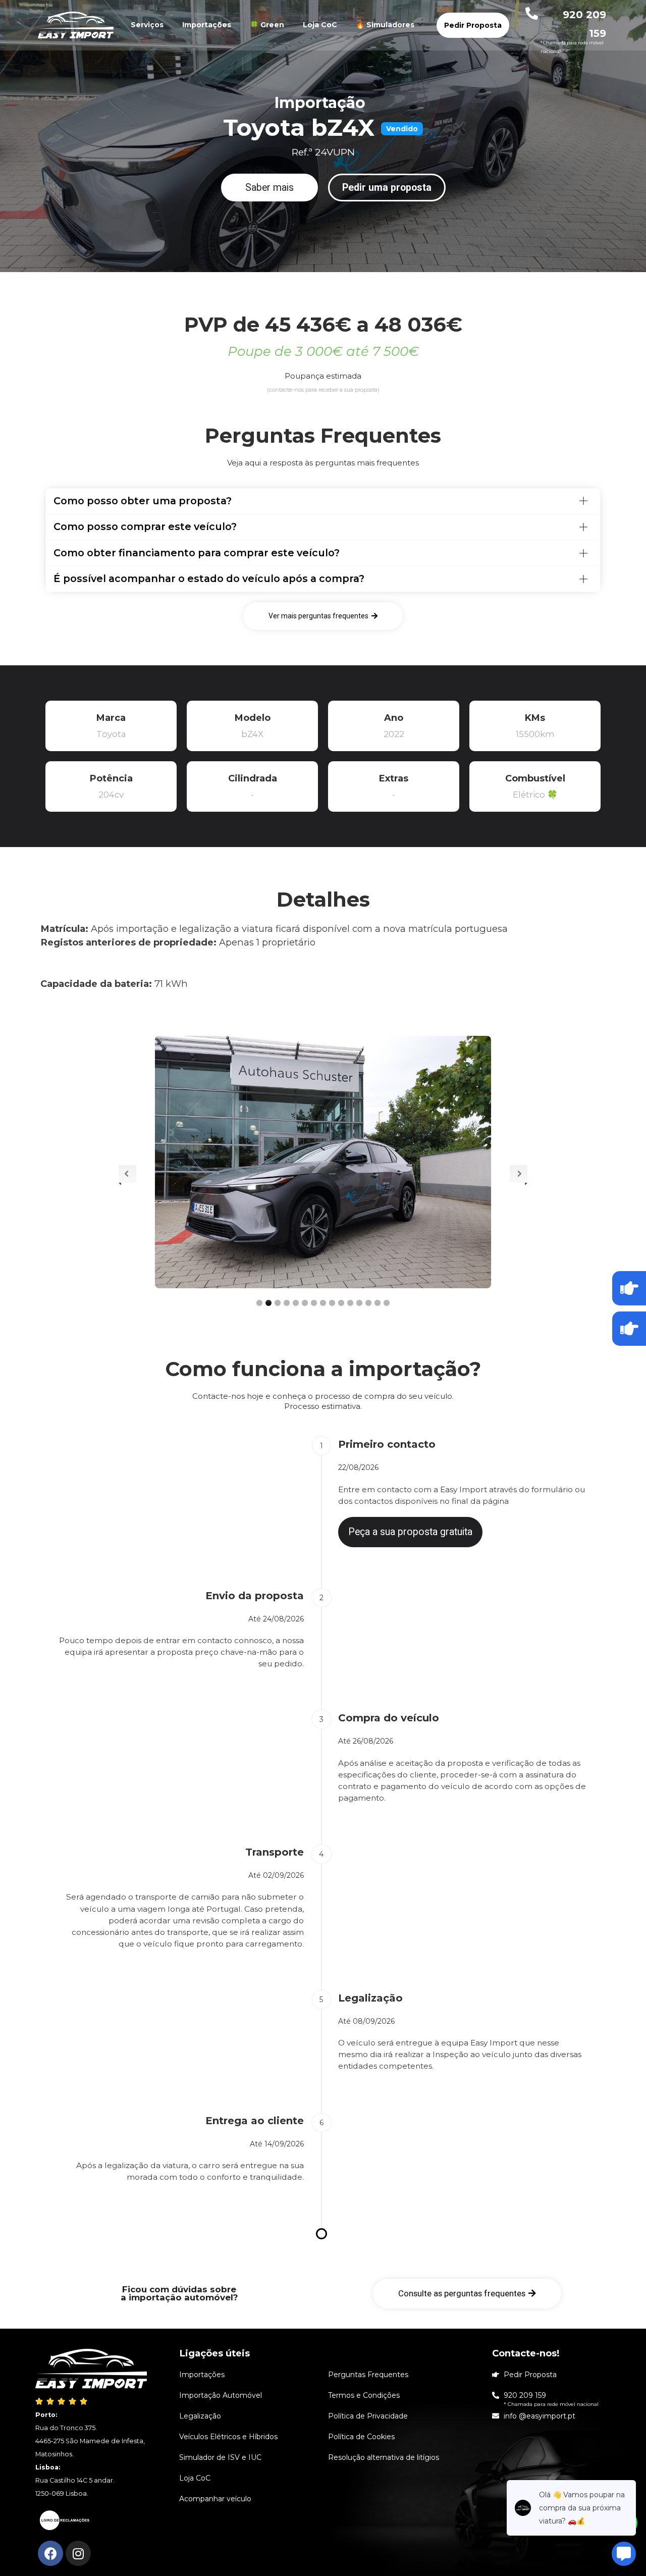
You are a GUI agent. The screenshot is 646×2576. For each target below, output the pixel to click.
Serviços (147, 25)
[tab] (323, 501)
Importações (207, 25)
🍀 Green (267, 25)
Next (519, 1174)
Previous (127, 1174)
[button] (270, 188)
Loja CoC (320, 25)
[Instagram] (78, 2553)
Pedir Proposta (473, 25)
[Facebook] (50, 2553)
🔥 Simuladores (385, 25)
